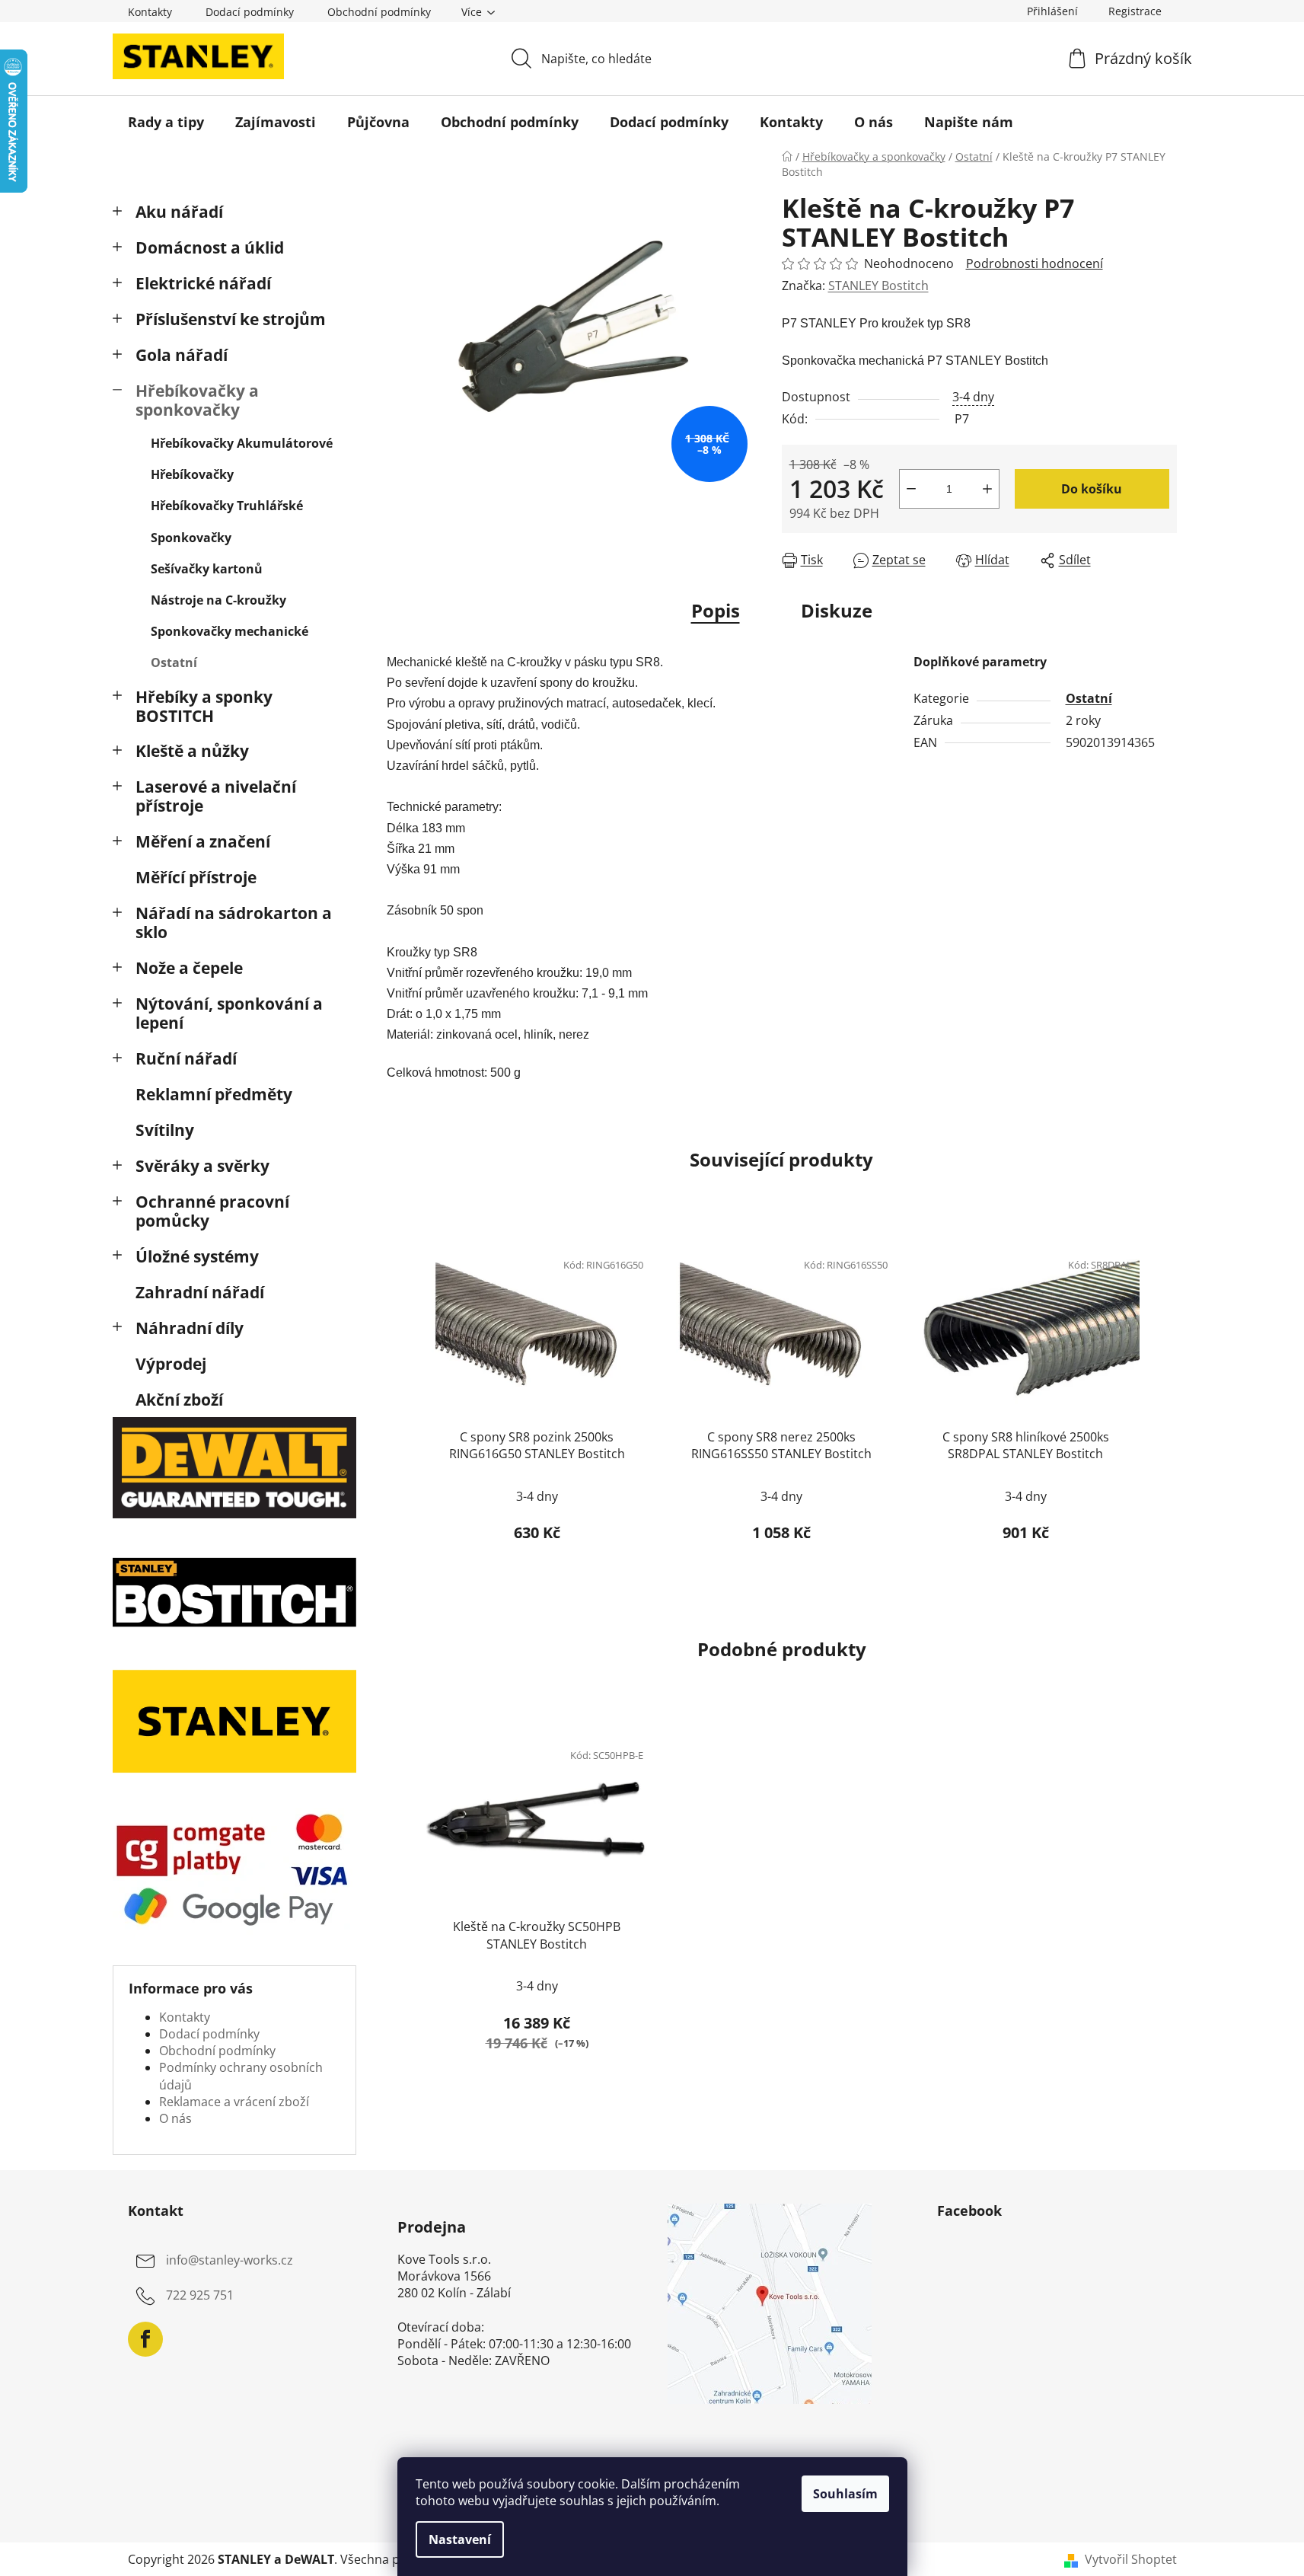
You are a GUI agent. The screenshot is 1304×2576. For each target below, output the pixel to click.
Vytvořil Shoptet (1131, 2559)
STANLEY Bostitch (878, 286)
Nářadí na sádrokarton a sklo (234, 923)
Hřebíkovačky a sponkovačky (197, 400)
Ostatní (174, 662)
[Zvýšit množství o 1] (987, 489)
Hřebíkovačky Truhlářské (227, 506)
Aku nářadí (179, 212)
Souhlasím (845, 2494)
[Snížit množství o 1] (911, 489)
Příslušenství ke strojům (231, 319)
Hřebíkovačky (192, 474)
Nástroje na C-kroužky (218, 600)
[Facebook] (145, 2339)
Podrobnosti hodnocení (1035, 263)
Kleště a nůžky (192, 751)
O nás (175, 2118)
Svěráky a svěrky (202, 1166)
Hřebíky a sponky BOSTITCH (204, 706)
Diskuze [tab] (837, 610)
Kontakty (150, 12)
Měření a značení (203, 841)
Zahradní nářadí (200, 1292)
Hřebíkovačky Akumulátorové (242, 443)
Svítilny (165, 1130)
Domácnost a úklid (210, 247)
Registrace (1135, 11)
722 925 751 (200, 2295)
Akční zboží (179, 1400)
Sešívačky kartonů (207, 569)
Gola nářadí (182, 355)
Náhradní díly (190, 1328)
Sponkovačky (191, 538)
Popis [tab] (716, 610)
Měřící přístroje (196, 877)
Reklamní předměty (214, 1094)
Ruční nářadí (186, 1058)
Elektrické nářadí (203, 283)
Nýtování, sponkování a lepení (229, 1013)
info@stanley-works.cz (230, 2260)
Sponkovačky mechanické (230, 631)
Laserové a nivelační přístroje (216, 796)
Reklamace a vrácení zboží (234, 2102)
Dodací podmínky (250, 12)
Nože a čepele (189, 968)
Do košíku (1092, 489)
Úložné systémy (197, 1256)
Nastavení (460, 2539)
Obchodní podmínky (379, 12)
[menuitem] (166, 122)
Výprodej (171, 1364)
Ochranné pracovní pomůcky (212, 1211)
